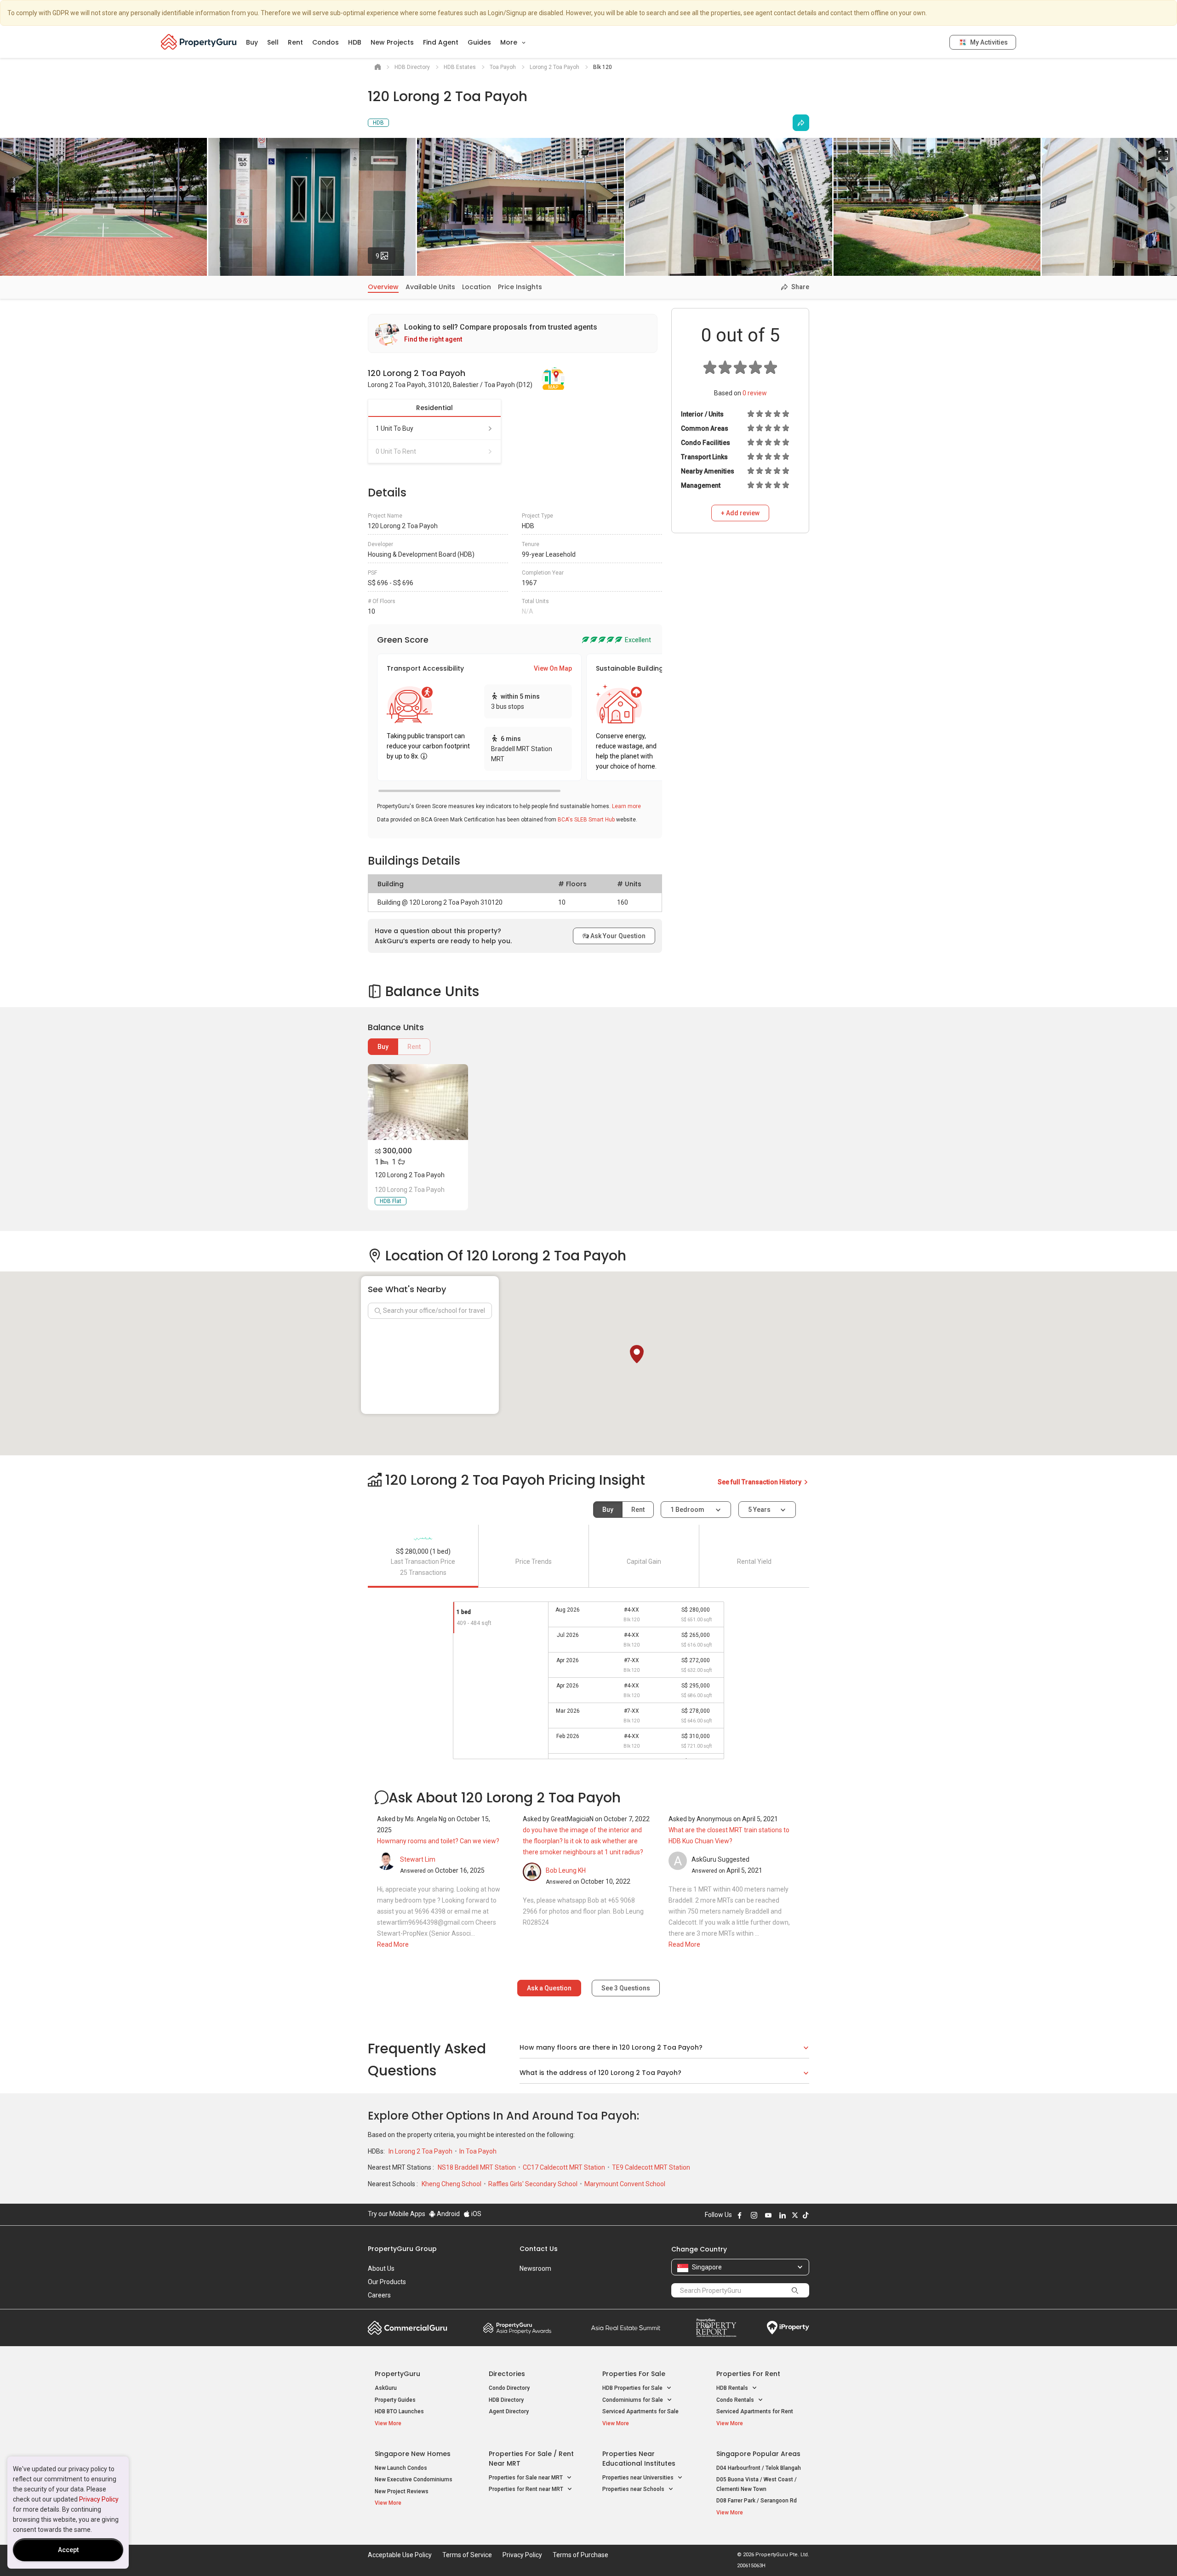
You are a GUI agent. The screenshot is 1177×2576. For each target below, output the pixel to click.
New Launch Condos (401, 2468)
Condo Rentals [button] (736, 2400)
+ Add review (740, 513)
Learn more (626, 806)
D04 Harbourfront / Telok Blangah (759, 2468)
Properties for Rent (748, 2374)
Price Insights (520, 287)
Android (448, 2214)
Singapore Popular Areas (758, 2454)
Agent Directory (509, 2411)
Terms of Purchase (580, 2555)
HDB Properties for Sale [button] (633, 2388)
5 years (759, 1510)
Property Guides (395, 2400)
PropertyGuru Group (402, 2249)
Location (477, 287)
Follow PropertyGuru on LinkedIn (783, 2215)
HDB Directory (506, 2400)
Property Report (716, 2328)
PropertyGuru (397, 2374)
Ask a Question (549, 1988)
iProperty (788, 2328)
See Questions (626, 1988)
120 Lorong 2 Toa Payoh (410, 1175)
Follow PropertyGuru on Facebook (740, 2215)
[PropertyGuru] (199, 42)
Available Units (430, 287)
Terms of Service (467, 2555)
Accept (68, 2550)
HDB (355, 42)
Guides (479, 42)
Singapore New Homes (413, 2454)
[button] (637, 1354)
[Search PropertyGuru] (795, 2290)
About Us (381, 2268)
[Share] (801, 123)
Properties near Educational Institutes (639, 2459)
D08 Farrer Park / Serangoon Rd (757, 2501)
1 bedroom (688, 1510)
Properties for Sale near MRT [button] (526, 2478)
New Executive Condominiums (414, 2479)
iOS (476, 2214)
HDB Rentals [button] (733, 2388)
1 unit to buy (394, 428)
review (755, 393)
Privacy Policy (99, 2499)
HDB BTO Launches (399, 2411)
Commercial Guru (408, 2328)
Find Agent (441, 42)
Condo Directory (509, 2388)
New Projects (392, 42)
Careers (379, 2295)
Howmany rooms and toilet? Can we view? (438, 1841)
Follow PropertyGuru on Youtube (768, 2215)
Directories (507, 2374)
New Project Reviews (402, 2491)
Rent (295, 42)
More (510, 42)
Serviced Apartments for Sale (640, 2411)
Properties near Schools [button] (634, 2489)
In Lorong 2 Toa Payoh (421, 2151)
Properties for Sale (634, 2374)
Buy (252, 42)
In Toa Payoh (478, 2151)
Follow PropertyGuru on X (795, 2215)
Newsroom (535, 2268)
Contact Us (539, 2249)
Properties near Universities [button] (639, 2478)
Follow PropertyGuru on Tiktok (806, 2215)
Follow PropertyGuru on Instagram (754, 2215)
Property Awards (517, 2328)
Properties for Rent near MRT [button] (527, 2489)
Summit (626, 2328)
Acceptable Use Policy (400, 2555)
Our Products (387, 2282)
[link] (513, 333)
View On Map (553, 668)
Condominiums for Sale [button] (633, 2400)
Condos (326, 42)
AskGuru (386, 2388)
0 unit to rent (396, 451)
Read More (393, 1944)
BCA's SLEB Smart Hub (586, 820)
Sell (273, 42)
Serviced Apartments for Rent (755, 2411)
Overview (383, 287)
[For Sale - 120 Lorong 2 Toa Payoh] (418, 1102)
